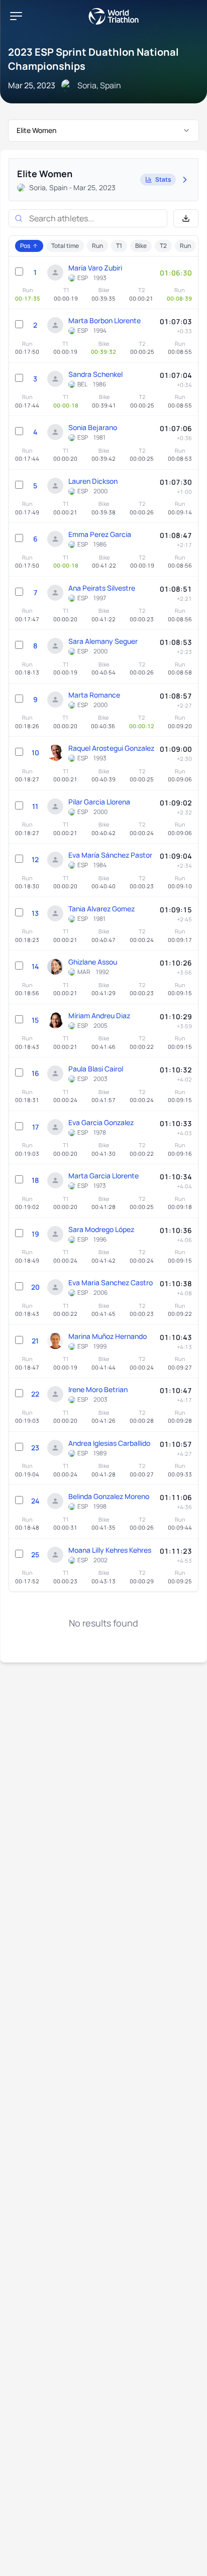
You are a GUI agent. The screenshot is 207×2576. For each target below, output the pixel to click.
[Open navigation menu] (16, 16)
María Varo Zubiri (95, 268)
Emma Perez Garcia (100, 534)
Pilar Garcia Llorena (99, 802)
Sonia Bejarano (93, 427)
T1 (119, 246)
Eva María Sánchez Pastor (110, 855)
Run (97, 246)
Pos (25, 246)
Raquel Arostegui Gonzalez (111, 748)
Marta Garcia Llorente (103, 1176)
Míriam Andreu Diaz (99, 1015)
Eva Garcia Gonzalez (101, 1122)
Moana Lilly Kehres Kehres (110, 1550)
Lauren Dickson (93, 481)
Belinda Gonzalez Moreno (109, 1496)
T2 (163, 246)
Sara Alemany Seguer (103, 641)
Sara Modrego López (101, 1229)
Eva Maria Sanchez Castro (111, 1282)
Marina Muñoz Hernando (108, 1336)
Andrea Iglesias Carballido (109, 1443)
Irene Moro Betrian (98, 1389)
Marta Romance (94, 695)
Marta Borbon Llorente (105, 320)
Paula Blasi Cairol (96, 1069)
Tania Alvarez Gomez (101, 909)
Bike (141, 246)
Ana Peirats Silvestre (102, 588)
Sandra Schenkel (95, 374)
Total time (65, 246)
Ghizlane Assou (93, 962)
